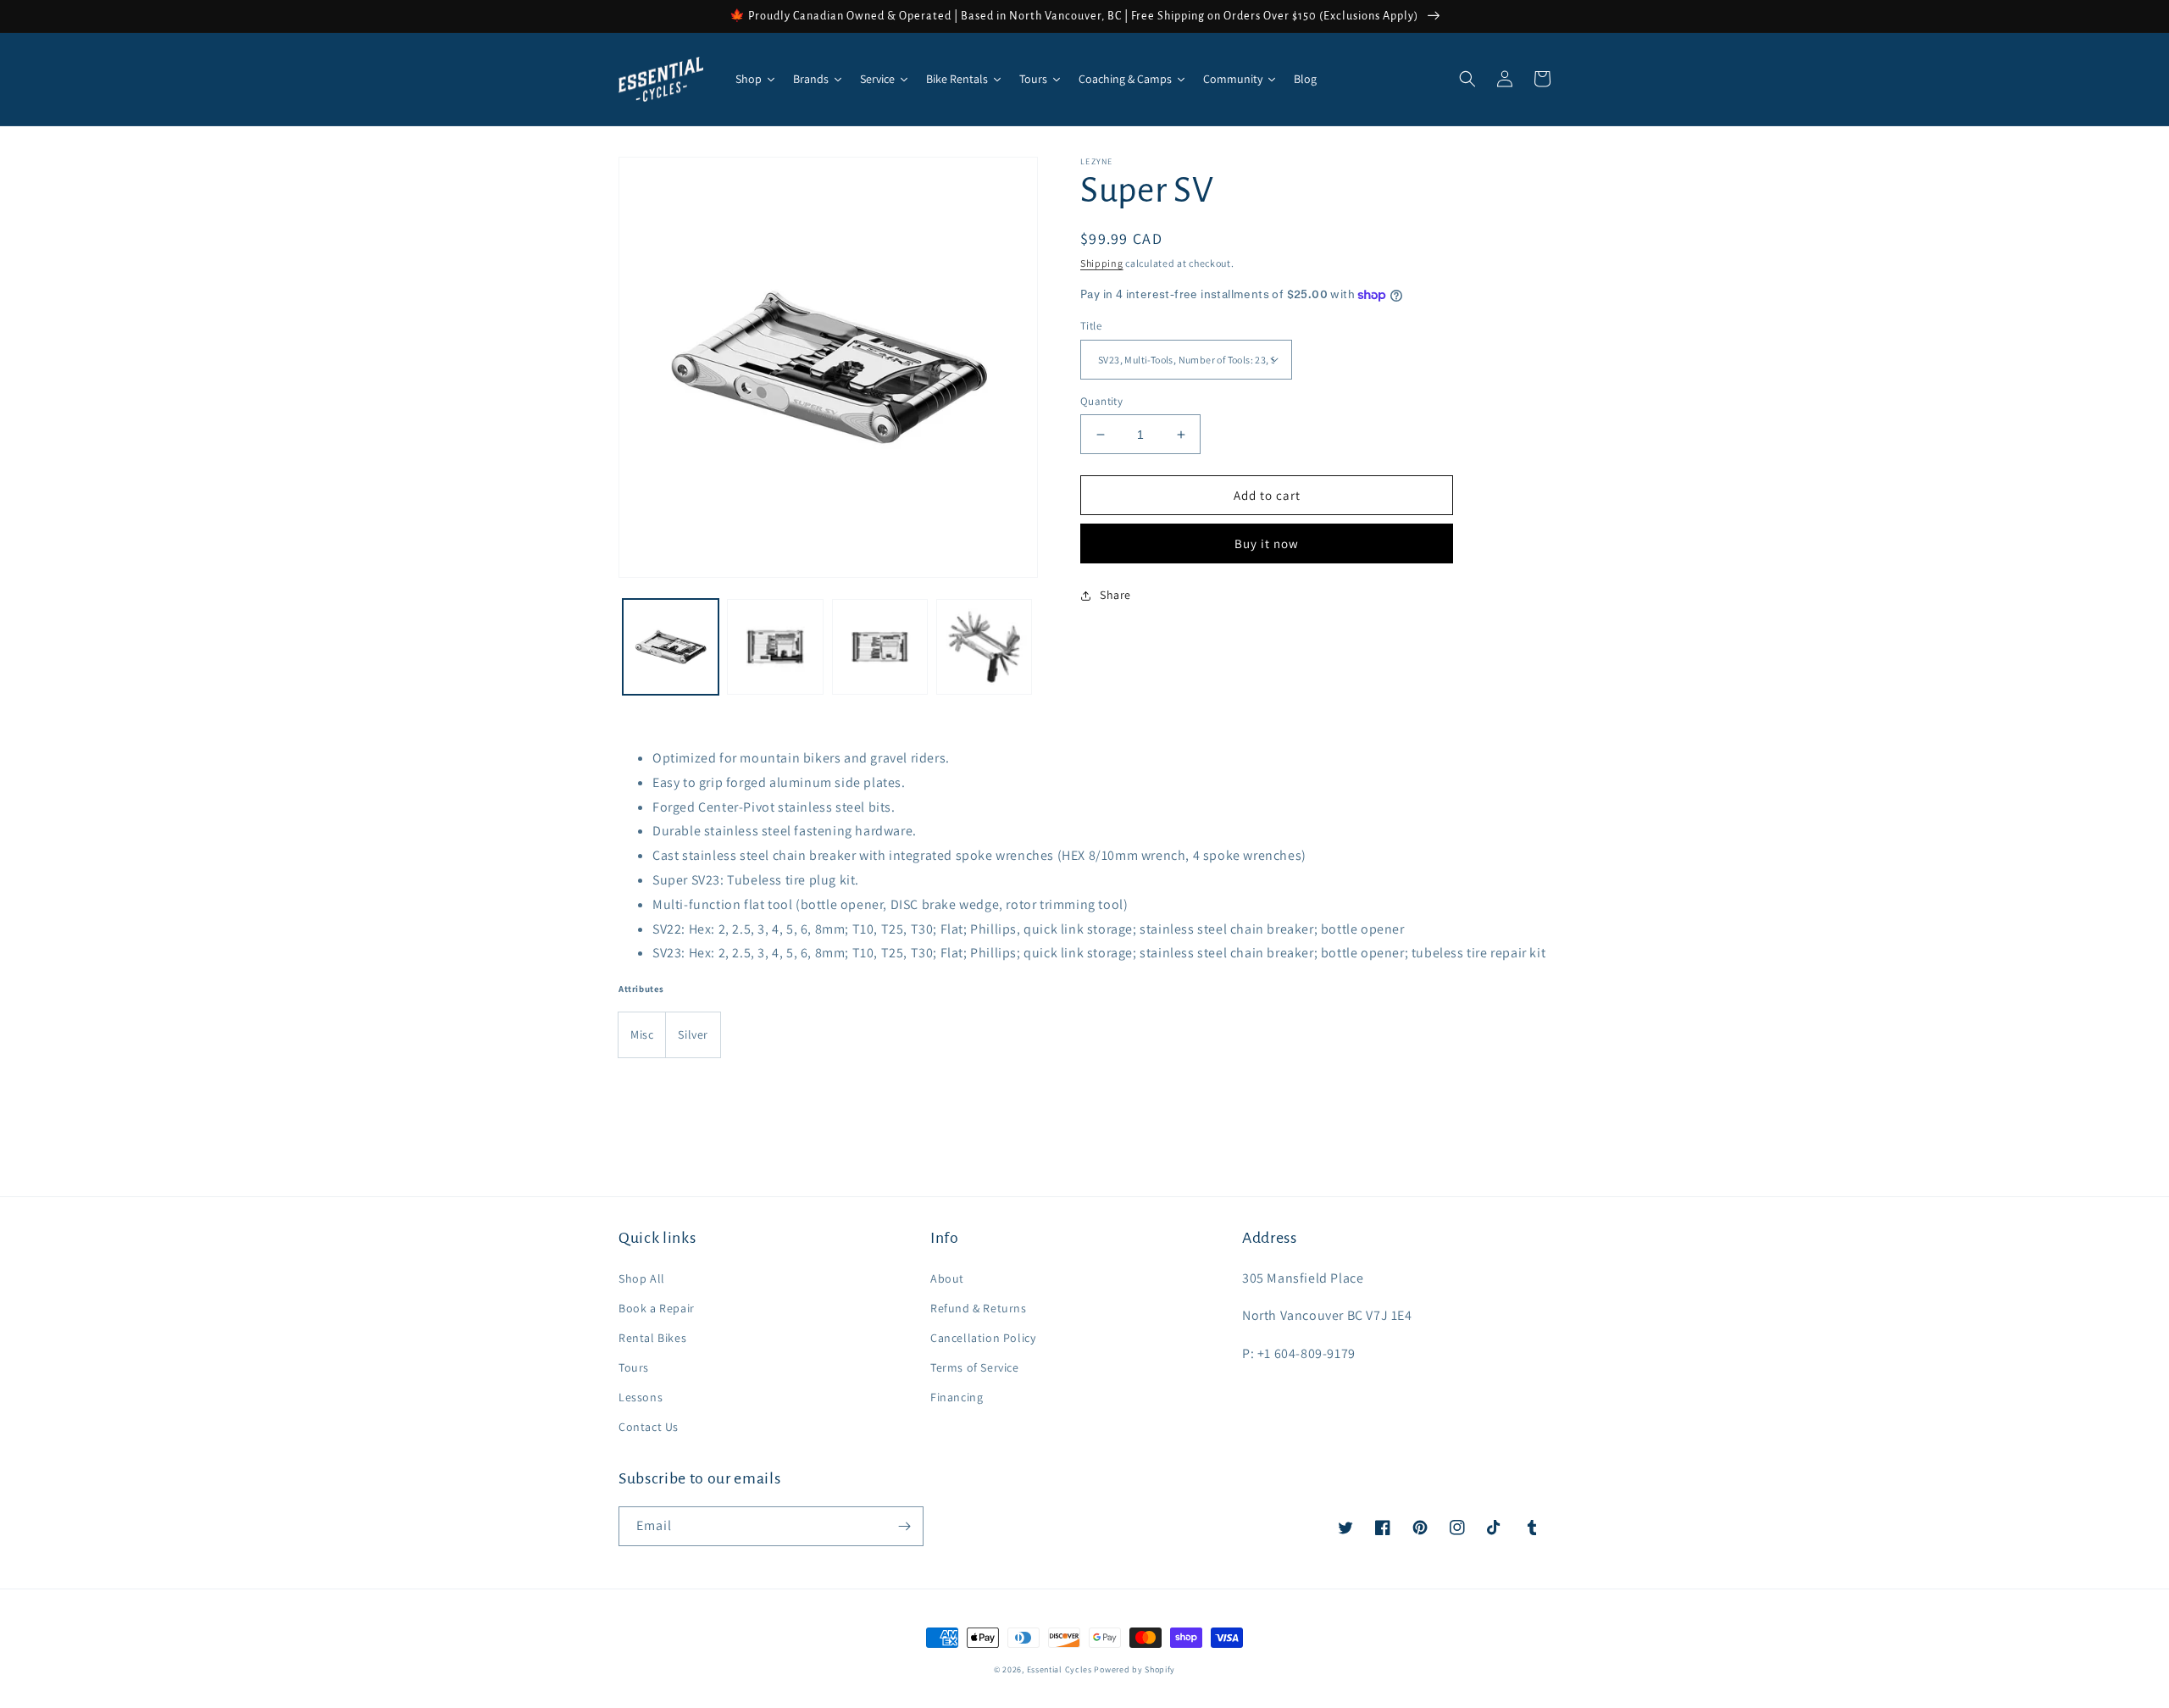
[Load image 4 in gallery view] (880, 647)
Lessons (641, 1397)
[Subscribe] (904, 1526)
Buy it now (1267, 543)
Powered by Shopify (1134, 1669)
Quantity (1101, 401)
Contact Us (649, 1427)
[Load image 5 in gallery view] (984, 647)
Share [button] (1115, 595)
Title (1091, 326)
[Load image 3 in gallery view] (775, 647)
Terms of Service (975, 1367)
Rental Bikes (652, 1338)
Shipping (1102, 263)
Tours (634, 1367)
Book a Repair (657, 1308)
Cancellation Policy (983, 1338)
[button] (1467, 79)
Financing (957, 1397)
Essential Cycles (1060, 1669)
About (947, 1278)
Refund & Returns (979, 1308)
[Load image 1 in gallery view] (671, 647)
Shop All (642, 1278)
